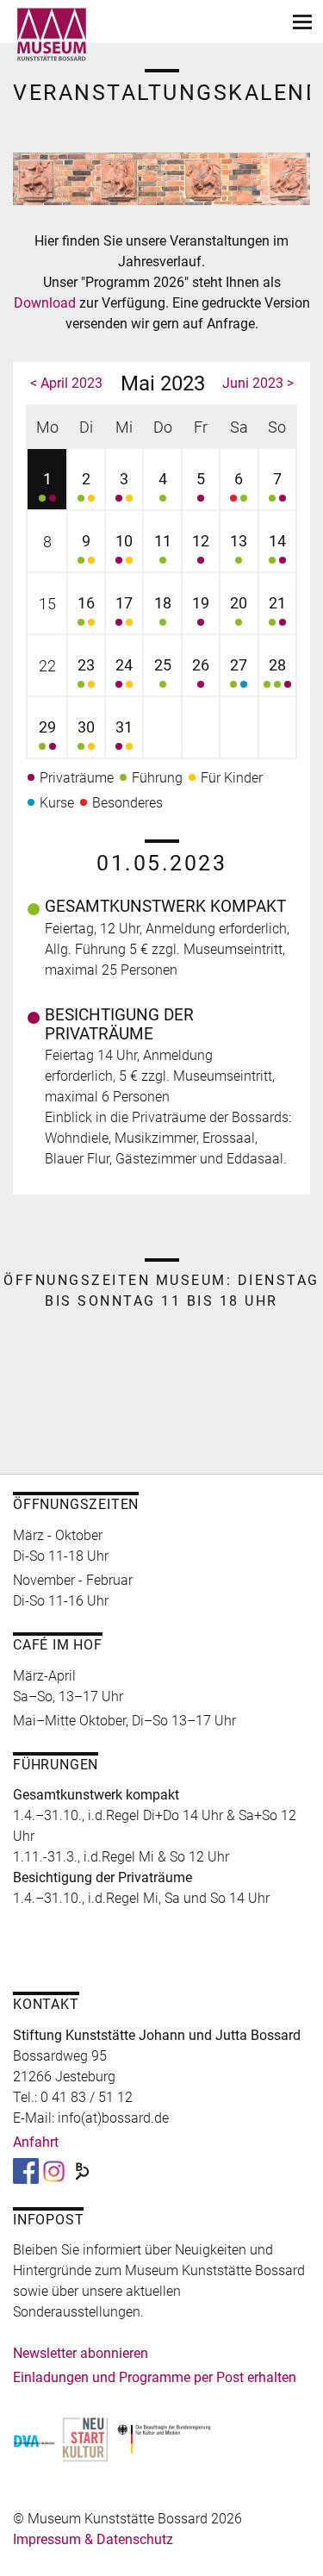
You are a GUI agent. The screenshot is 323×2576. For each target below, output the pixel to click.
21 (277, 603)
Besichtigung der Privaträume (119, 1024)
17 (124, 603)
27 (239, 665)
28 (277, 665)
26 (201, 665)
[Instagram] (54, 2171)
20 (239, 603)
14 (277, 541)
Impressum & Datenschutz (93, 2539)
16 (86, 603)
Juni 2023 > (258, 383)
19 (201, 603)
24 (124, 665)
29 (47, 727)
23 (86, 665)
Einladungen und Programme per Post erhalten (155, 2377)
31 (124, 727)
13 (239, 541)
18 (163, 603)
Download (47, 303)
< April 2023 (66, 383)
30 (86, 727)
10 (124, 541)
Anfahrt (36, 2142)
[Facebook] (26, 2171)
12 (201, 541)
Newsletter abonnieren (81, 2353)
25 (163, 665)
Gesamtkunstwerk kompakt (165, 906)
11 (163, 541)
